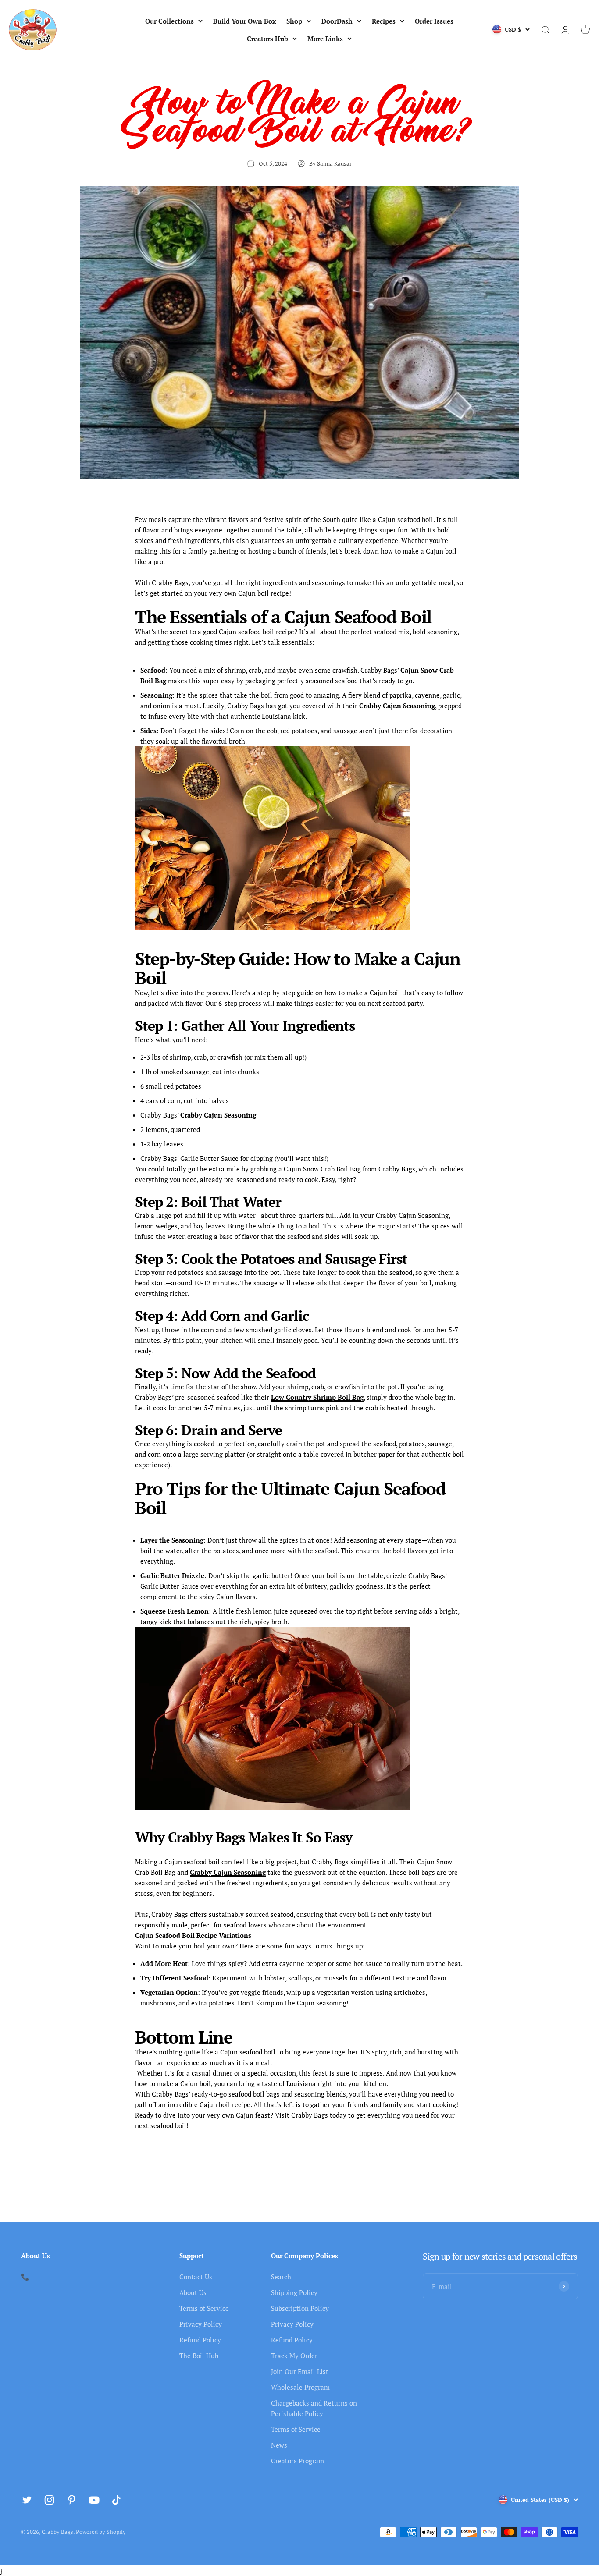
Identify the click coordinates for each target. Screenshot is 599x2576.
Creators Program (298, 2461)
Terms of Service (204, 2308)
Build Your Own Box (244, 21)
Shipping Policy (294, 2292)
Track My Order (294, 2356)
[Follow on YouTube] (94, 2500)
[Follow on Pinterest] (72, 2500)
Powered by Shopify (101, 2532)
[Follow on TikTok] (116, 2500)
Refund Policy (200, 2340)
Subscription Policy (300, 2308)
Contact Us (196, 2277)
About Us (193, 2292)
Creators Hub (267, 39)
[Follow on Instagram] (49, 2500)
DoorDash (337, 21)
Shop (294, 21)
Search (281, 2277)
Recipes (384, 21)
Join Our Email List (300, 2371)
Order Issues (434, 21)
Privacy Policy (201, 2324)
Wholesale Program (300, 2387)
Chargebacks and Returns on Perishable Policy (314, 2408)
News (279, 2445)
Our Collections (169, 21)
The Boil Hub (199, 2356)
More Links (325, 39)
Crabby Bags (310, 2115)
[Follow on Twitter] (27, 2500)
